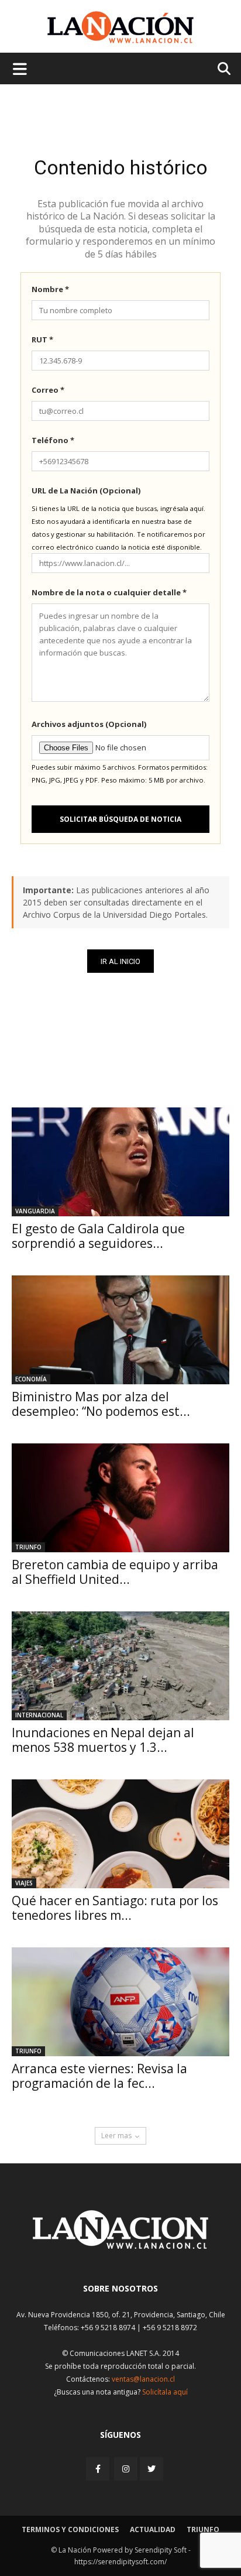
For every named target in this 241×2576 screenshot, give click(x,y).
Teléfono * (53, 440)
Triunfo (28, 1547)
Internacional (39, 1715)
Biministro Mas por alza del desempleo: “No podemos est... (101, 1404)
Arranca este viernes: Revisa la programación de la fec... (99, 2076)
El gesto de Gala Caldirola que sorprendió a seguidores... (98, 1236)
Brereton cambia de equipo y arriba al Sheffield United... (115, 1572)
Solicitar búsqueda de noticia (120, 819)
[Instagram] (126, 2469)
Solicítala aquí (165, 2392)
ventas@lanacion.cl (143, 2379)
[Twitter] (152, 2469)
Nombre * (50, 289)
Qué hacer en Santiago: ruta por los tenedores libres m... (115, 1908)
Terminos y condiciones (70, 2529)
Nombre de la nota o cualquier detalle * (109, 592)
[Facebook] (99, 2469)
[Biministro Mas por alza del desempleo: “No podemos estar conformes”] (120, 1330)
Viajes (24, 1883)
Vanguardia (35, 1211)
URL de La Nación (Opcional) (86, 490)
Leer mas (116, 2136)
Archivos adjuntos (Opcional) (89, 724)
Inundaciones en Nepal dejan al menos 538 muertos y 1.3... (103, 1740)
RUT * (42, 339)
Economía (31, 1379)
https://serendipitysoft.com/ (120, 2562)
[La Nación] (120, 27)
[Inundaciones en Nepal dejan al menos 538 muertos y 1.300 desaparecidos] (120, 1666)
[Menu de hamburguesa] (20, 68)
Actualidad (153, 2529)
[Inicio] (120, 2246)
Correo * (48, 390)
